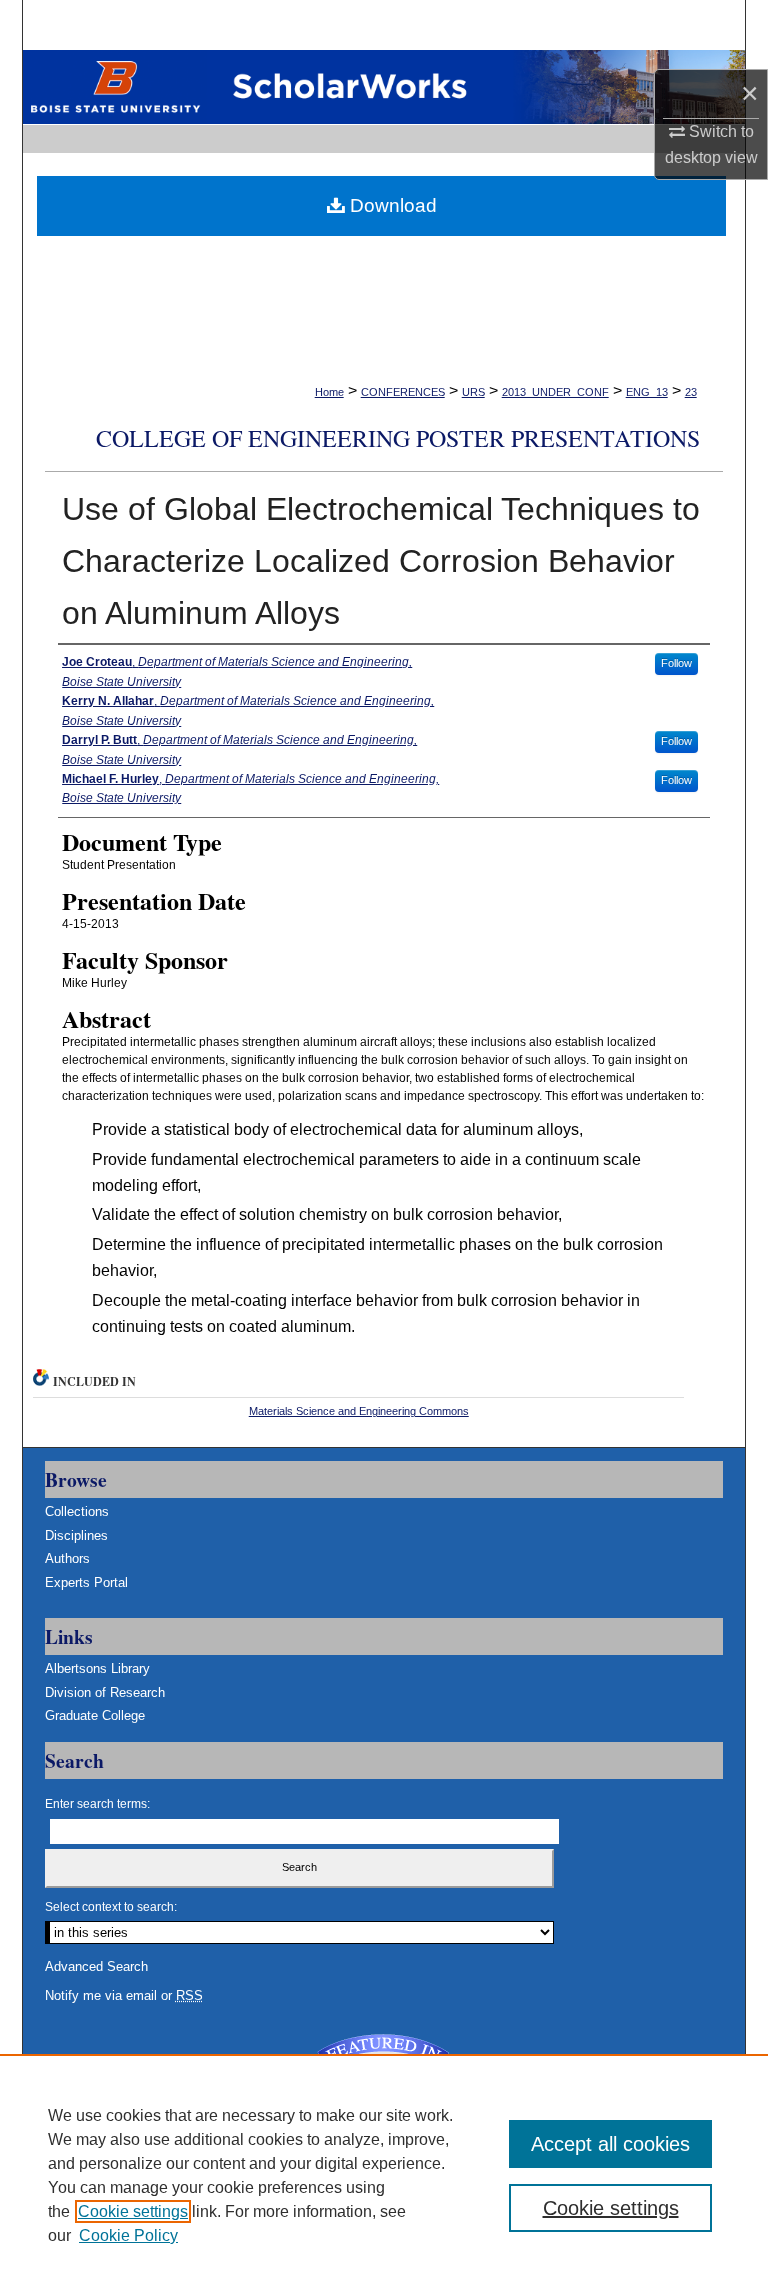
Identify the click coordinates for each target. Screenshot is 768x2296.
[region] (384, 2175)
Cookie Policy (128, 2235)
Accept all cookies (610, 2144)
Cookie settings (133, 2211)
